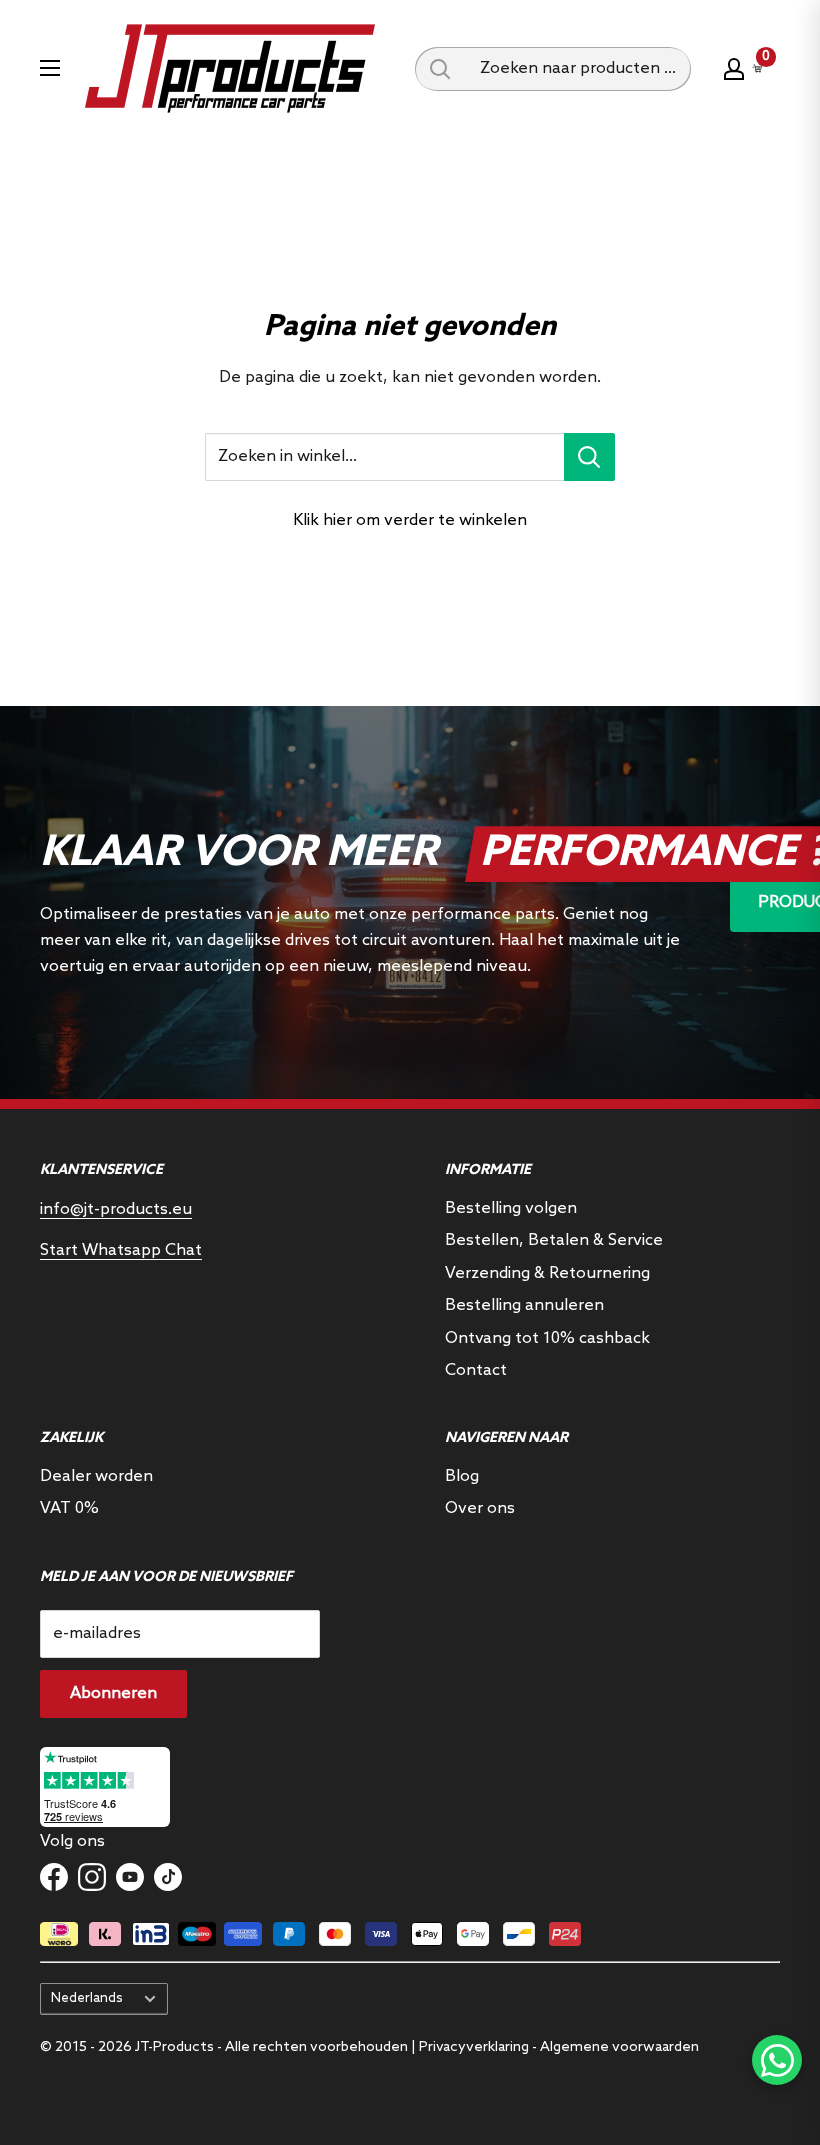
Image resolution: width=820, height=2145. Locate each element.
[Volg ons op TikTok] (168, 1877)
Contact (476, 1370)
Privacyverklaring (474, 2047)
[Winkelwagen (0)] (758, 68)
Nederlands (87, 1998)
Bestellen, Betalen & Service (554, 1240)
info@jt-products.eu (116, 1209)
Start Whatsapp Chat (121, 1250)
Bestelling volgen (511, 1208)
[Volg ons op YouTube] (130, 1877)
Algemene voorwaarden (619, 2047)
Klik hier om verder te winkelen (410, 520)
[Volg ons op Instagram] (92, 1877)
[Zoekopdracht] (440, 69)
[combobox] (578, 69)
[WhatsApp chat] (777, 2060)
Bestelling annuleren (524, 1305)
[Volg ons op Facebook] (54, 1877)
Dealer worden (96, 1476)
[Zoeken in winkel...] (589, 457)
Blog (462, 1476)
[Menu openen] (50, 68)
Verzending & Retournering (547, 1273)
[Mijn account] (734, 69)
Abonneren (113, 1693)
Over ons (480, 1508)
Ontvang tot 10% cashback (547, 1338)
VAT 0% (69, 1508)
